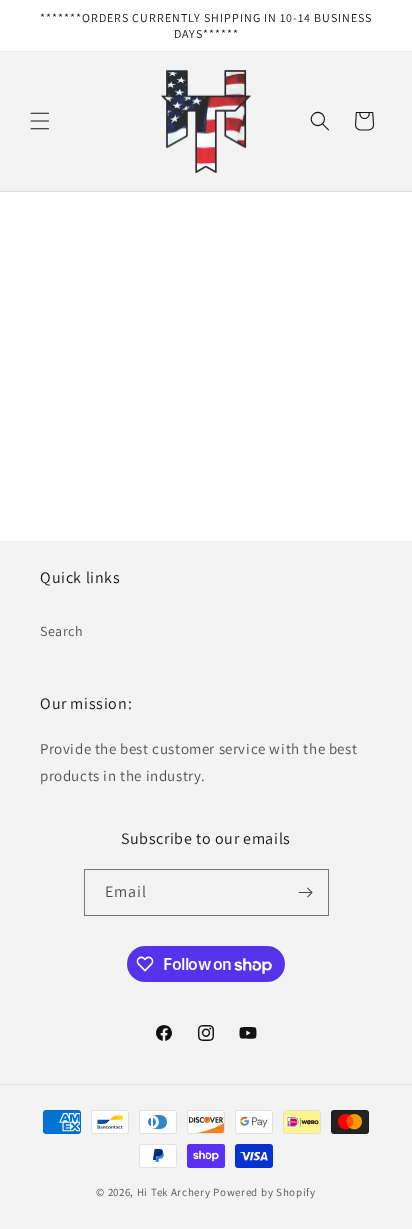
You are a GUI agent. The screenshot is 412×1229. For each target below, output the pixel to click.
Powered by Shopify (264, 1192)
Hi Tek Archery (174, 1192)
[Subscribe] (306, 892)
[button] (40, 121)
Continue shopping (206, 410)
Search (62, 631)
